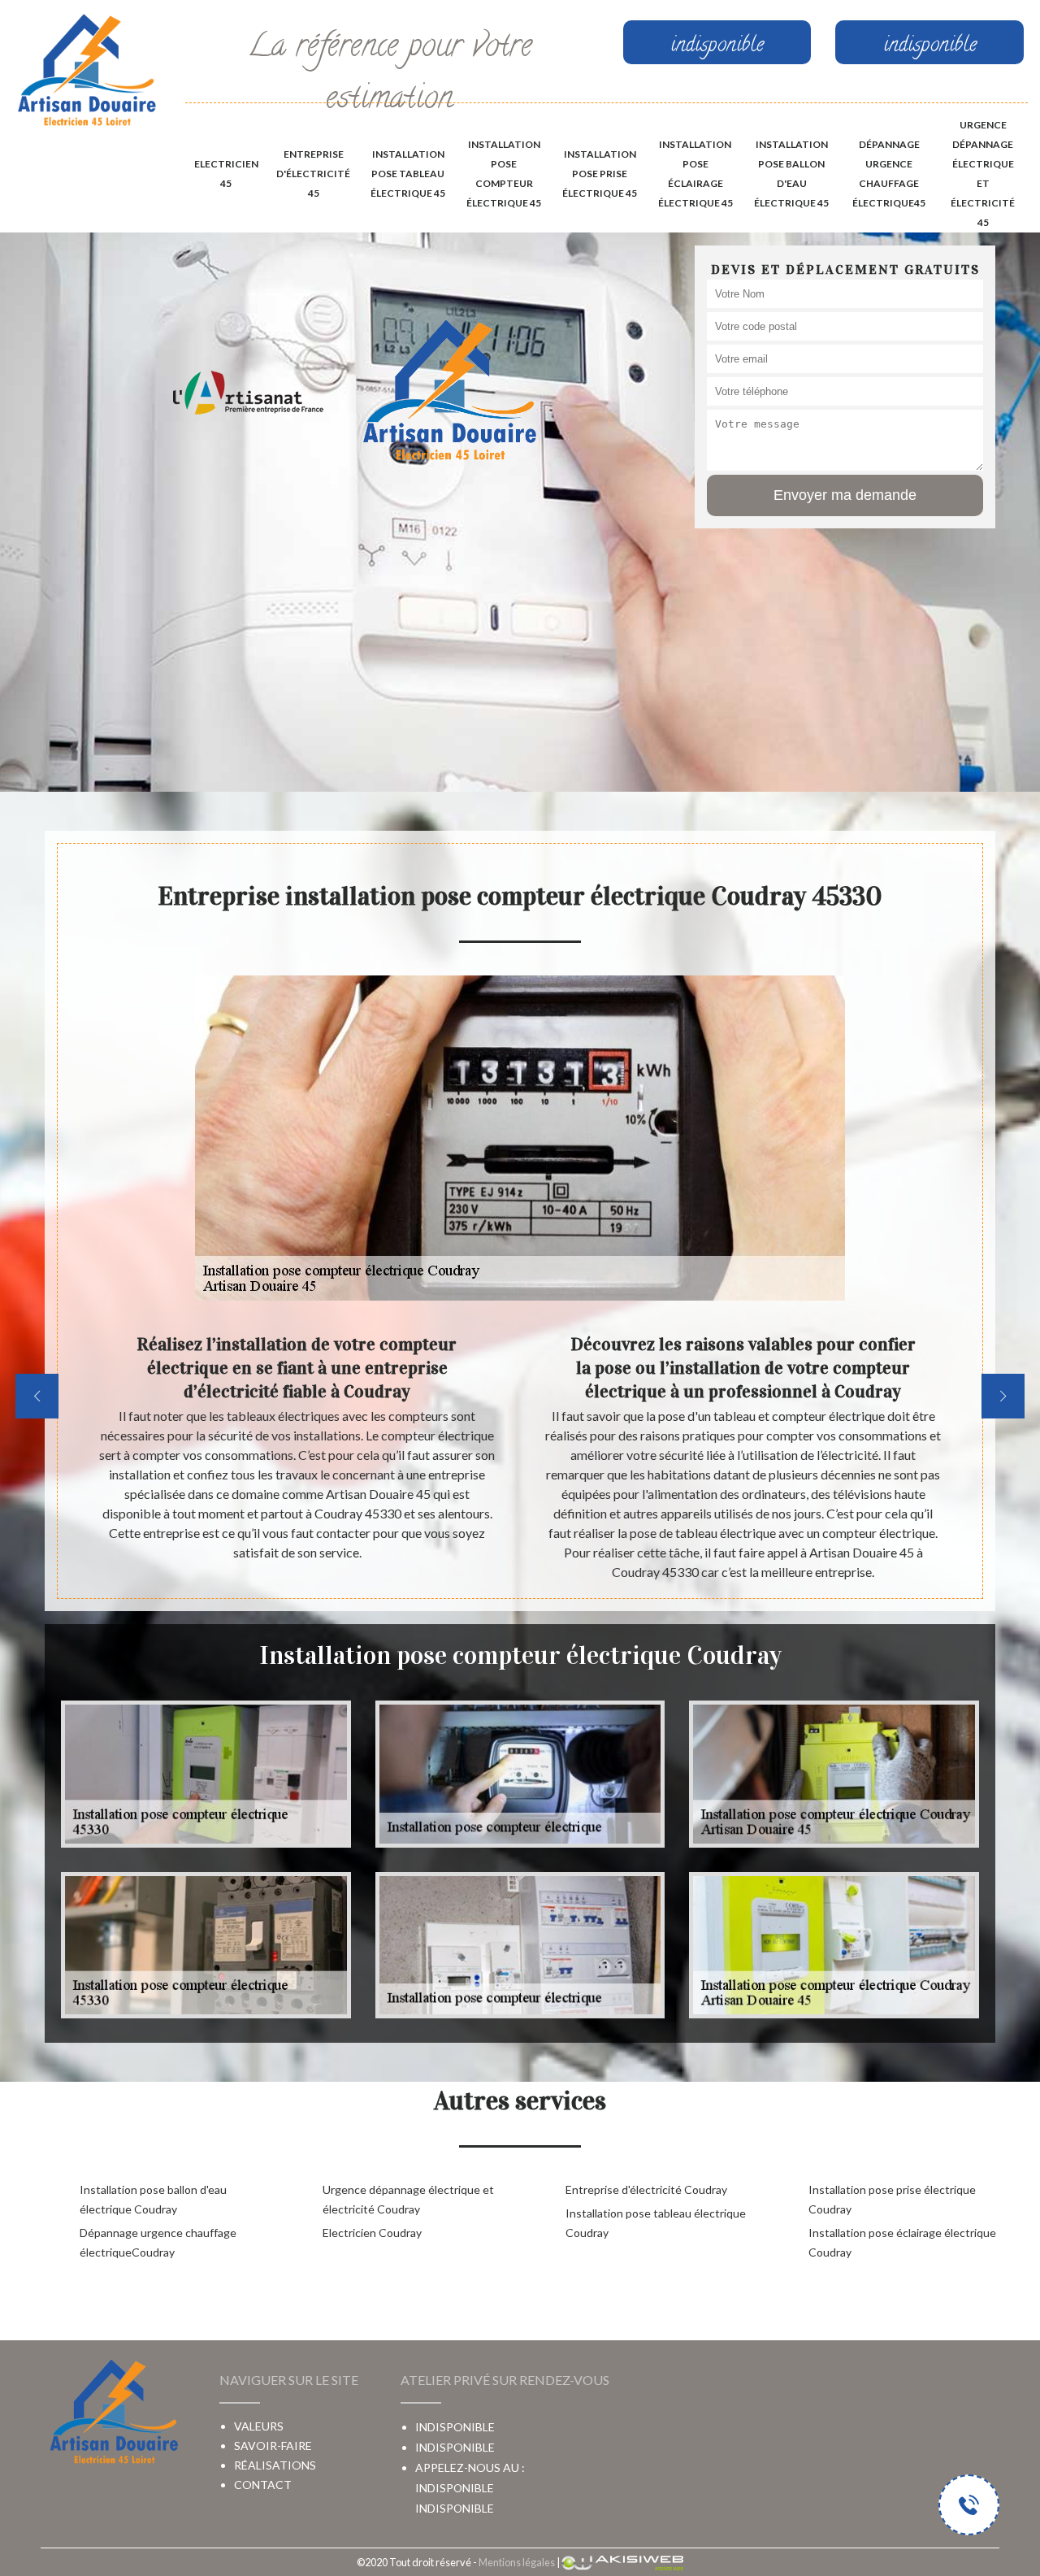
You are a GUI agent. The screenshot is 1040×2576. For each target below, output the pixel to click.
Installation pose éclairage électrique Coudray (902, 2242)
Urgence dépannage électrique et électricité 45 (983, 174)
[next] (1003, 1396)
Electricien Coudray (372, 2233)
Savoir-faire (273, 2446)
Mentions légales (517, 2562)
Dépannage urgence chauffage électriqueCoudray (158, 2242)
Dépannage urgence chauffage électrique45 (889, 174)
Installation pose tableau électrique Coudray (656, 2223)
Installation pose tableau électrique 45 (408, 174)
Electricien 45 (226, 174)
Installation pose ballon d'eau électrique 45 (791, 174)
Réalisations (275, 2465)
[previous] (37, 1396)
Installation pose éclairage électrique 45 (695, 174)
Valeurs (259, 2426)
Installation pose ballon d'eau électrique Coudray (153, 2199)
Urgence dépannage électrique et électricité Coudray (408, 2199)
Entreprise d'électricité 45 (313, 174)
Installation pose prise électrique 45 (600, 174)
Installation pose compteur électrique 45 (504, 174)
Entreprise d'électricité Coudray (646, 2189)
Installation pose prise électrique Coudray (892, 2199)
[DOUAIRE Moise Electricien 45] (87, 72)
